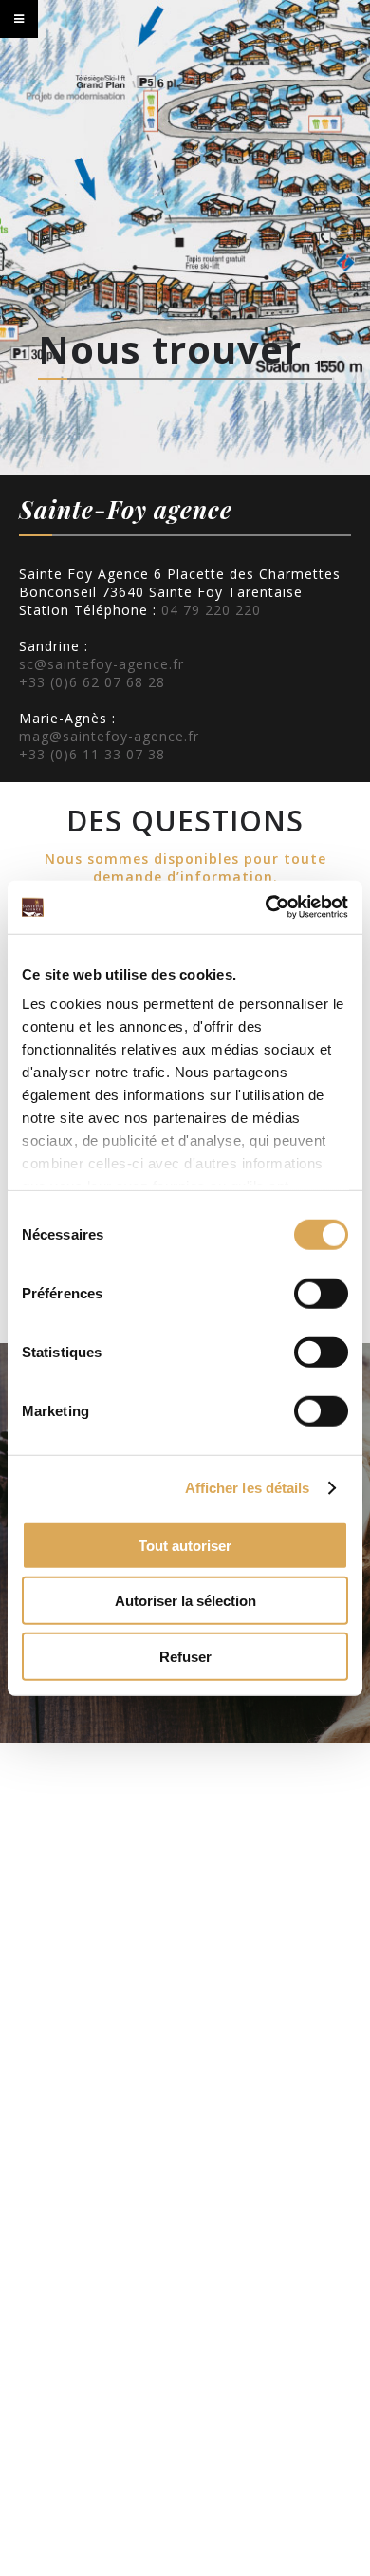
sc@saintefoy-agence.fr (102, 664)
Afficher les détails (248, 1488)
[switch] (321, 1293)
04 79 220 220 (211, 610)
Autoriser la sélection (185, 1601)
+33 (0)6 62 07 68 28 (92, 682)
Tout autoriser (185, 1545)
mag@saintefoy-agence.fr (109, 736)
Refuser (185, 1656)
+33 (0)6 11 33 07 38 (92, 754)
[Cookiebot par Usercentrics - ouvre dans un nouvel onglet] (266, 907)
